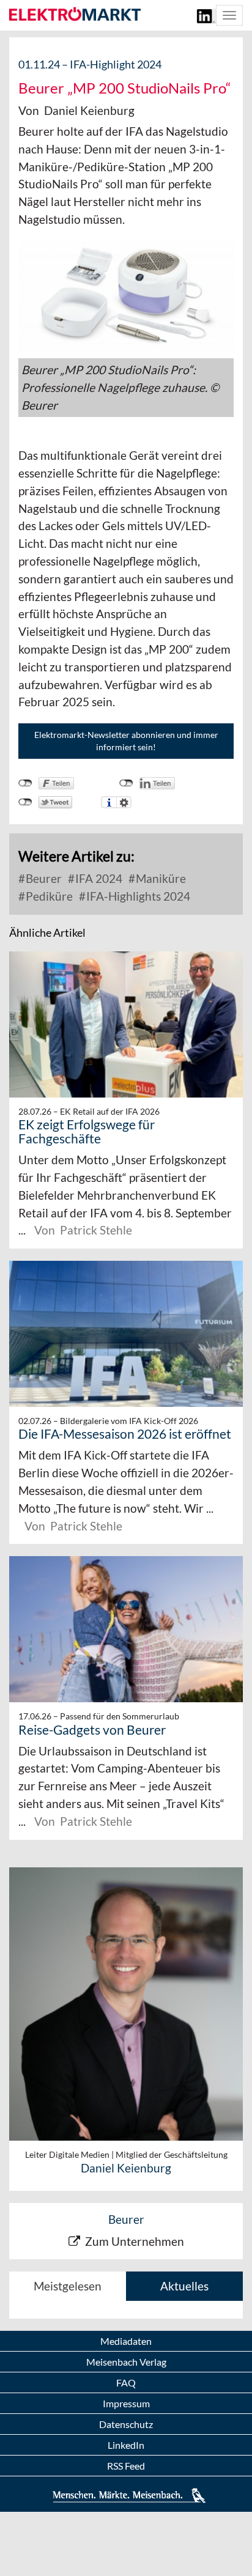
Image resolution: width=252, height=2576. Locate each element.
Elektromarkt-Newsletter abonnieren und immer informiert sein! (126, 741)
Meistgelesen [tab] (68, 2286)
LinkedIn (126, 2445)
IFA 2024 (98, 878)
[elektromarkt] (75, 15)
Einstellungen (124, 802)
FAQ (126, 2382)
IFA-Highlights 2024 (137, 896)
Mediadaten (126, 2341)
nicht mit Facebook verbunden (25, 783)
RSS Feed (126, 2466)
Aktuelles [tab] (184, 2286)
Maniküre (160, 878)
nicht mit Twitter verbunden (25, 802)
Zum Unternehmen (135, 2241)
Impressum (126, 2403)
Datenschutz (126, 2424)
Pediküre (48, 896)
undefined (126, 783)
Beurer (43, 878)
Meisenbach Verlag (126, 2362)
